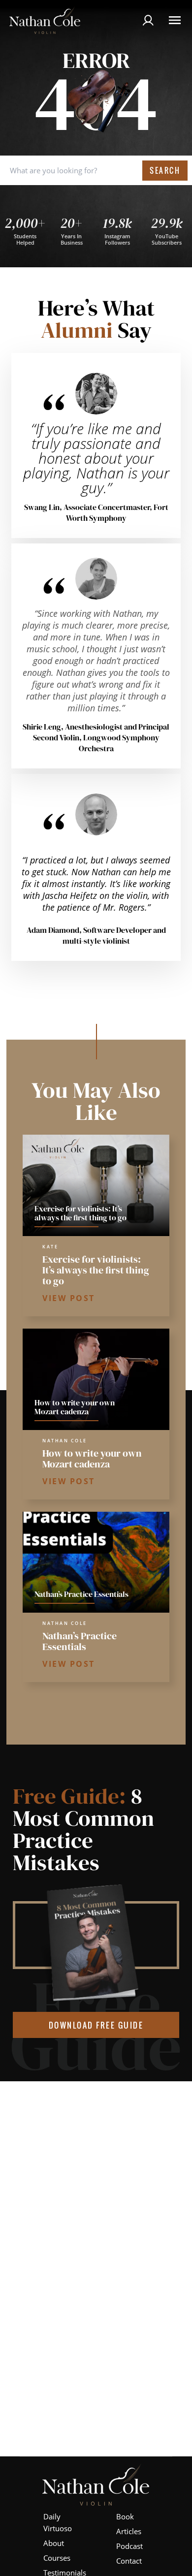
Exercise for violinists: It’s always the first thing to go (96, 1270)
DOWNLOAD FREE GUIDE (96, 2025)
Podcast (129, 2546)
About (54, 2543)
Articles (129, 2531)
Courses (57, 2558)
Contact (129, 2561)
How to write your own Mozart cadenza (92, 1459)
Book (125, 2516)
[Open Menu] (175, 20)
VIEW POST (69, 1298)
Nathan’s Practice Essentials (80, 1641)
